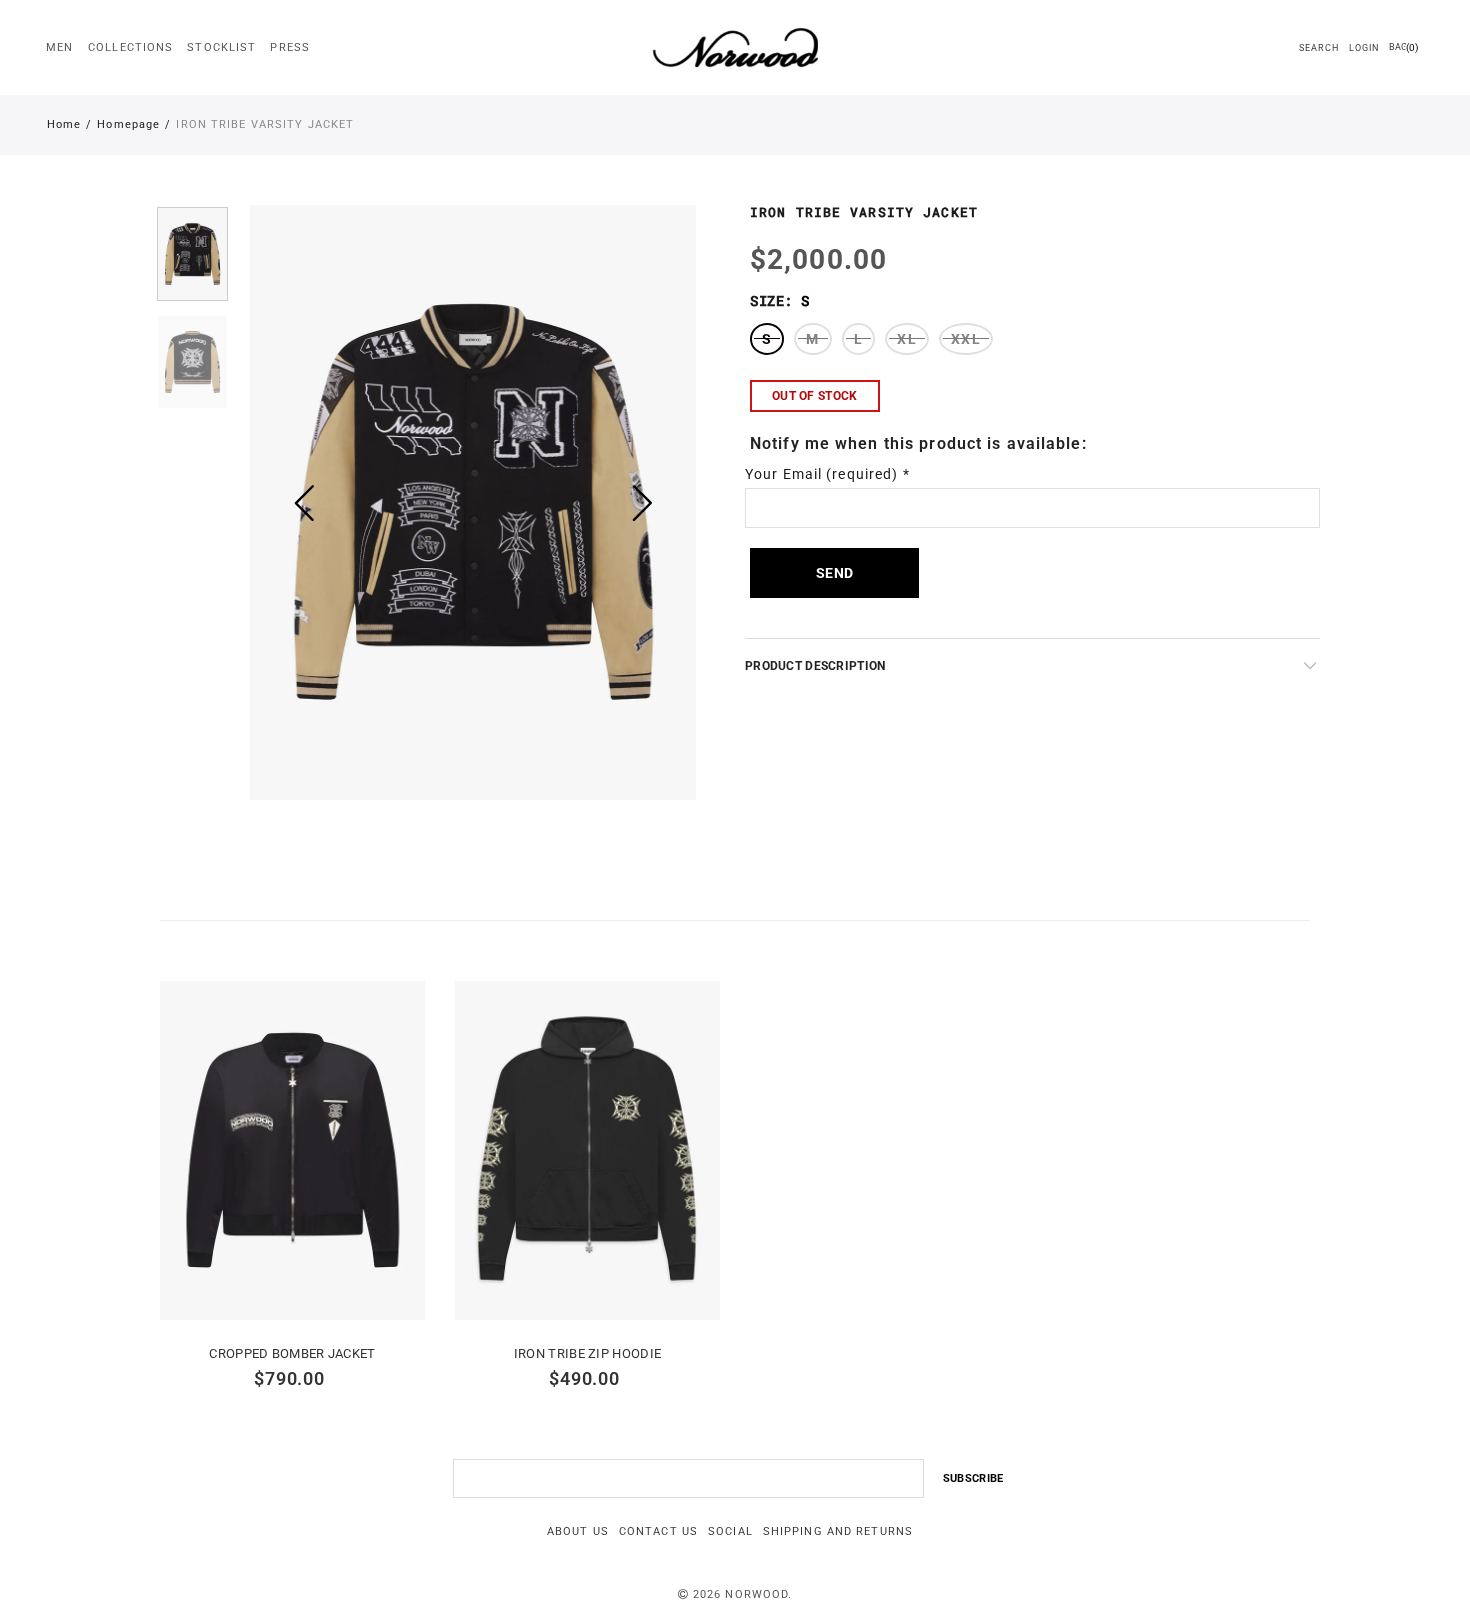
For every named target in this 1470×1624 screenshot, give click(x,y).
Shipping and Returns (838, 1531)
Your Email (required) (827, 474)
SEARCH (1318, 48)
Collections (130, 47)
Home (64, 124)
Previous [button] (303, 502)
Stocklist (221, 47)
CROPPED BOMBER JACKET (292, 1353)
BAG (1403, 47)
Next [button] (642, 502)
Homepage (128, 124)
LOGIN (1364, 48)
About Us (578, 1531)
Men (59, 47)
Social (730, 1531)
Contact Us (658, 1531)
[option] (473, 502)
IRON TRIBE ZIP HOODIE (587, 1353)
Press (290, 47)
